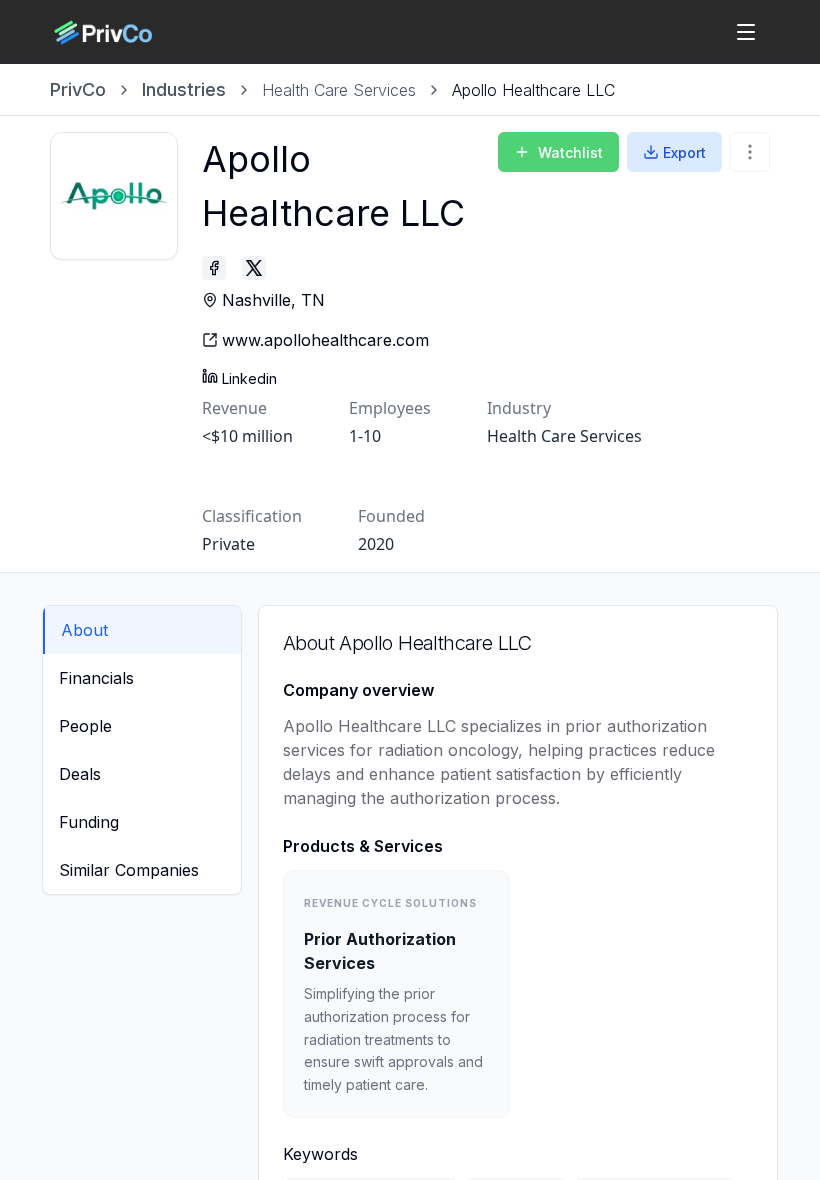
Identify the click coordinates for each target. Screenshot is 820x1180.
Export (684, 152)
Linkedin (249, 378)
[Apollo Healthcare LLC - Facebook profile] (214, 268)
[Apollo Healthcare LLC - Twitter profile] (254, 268)
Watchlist (570, 152)
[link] (533, 90)
